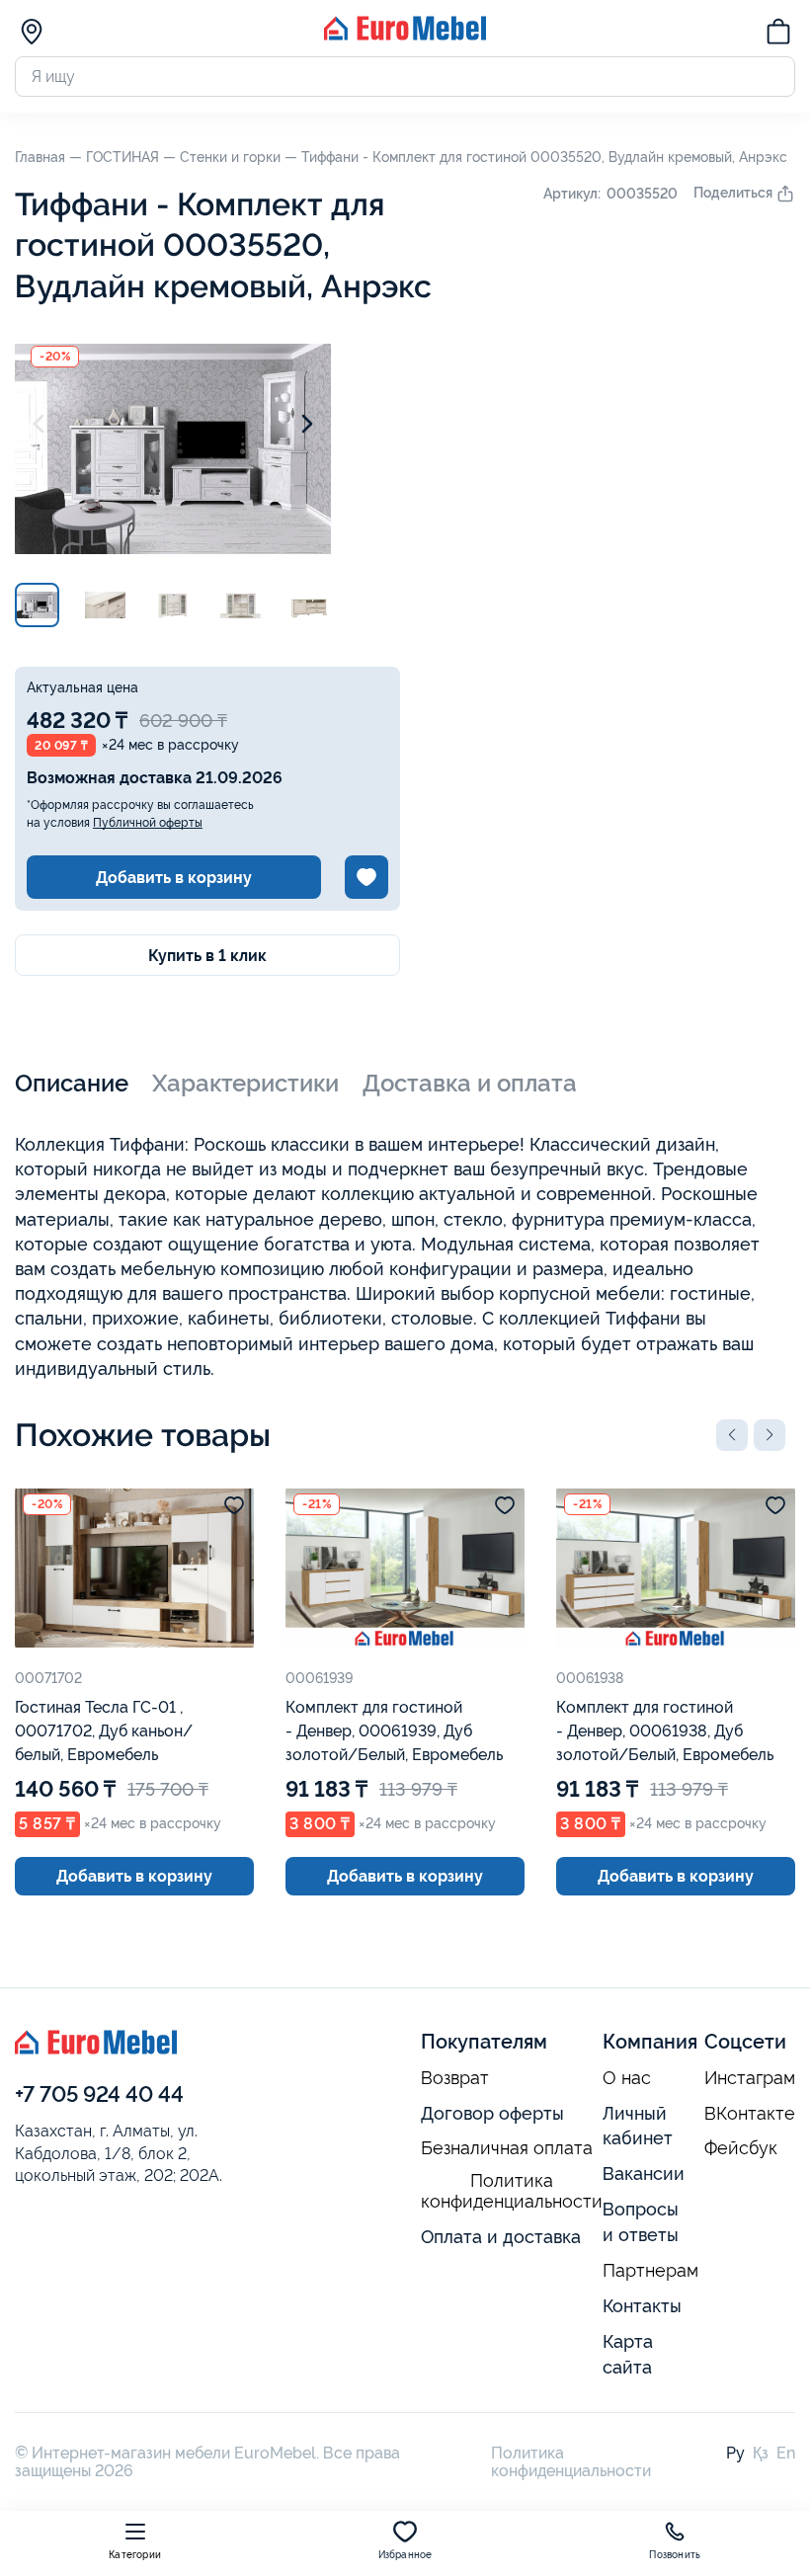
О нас (627, 2078)
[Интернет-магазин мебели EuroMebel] (405, 35)
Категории (135, 2555)
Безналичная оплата (507, 2148)
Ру (735, 2453)
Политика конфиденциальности (512, 2191)
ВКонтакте (750, 2114)
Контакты (642, 2306)
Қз (761, 2453)
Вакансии (644, 2173)
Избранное (405, 2555)
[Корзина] (778, 35)
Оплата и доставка (501, 2237)
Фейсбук (741, 2148)
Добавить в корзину (174, 878)
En (786, 2453)
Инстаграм (750, 2078)
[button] (732, 1435)
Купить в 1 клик (207, 956)
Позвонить (675, 2555)
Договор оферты (492, 2113)
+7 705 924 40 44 (99, 2094)
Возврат (455, 2078)
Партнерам (650, 2271)
